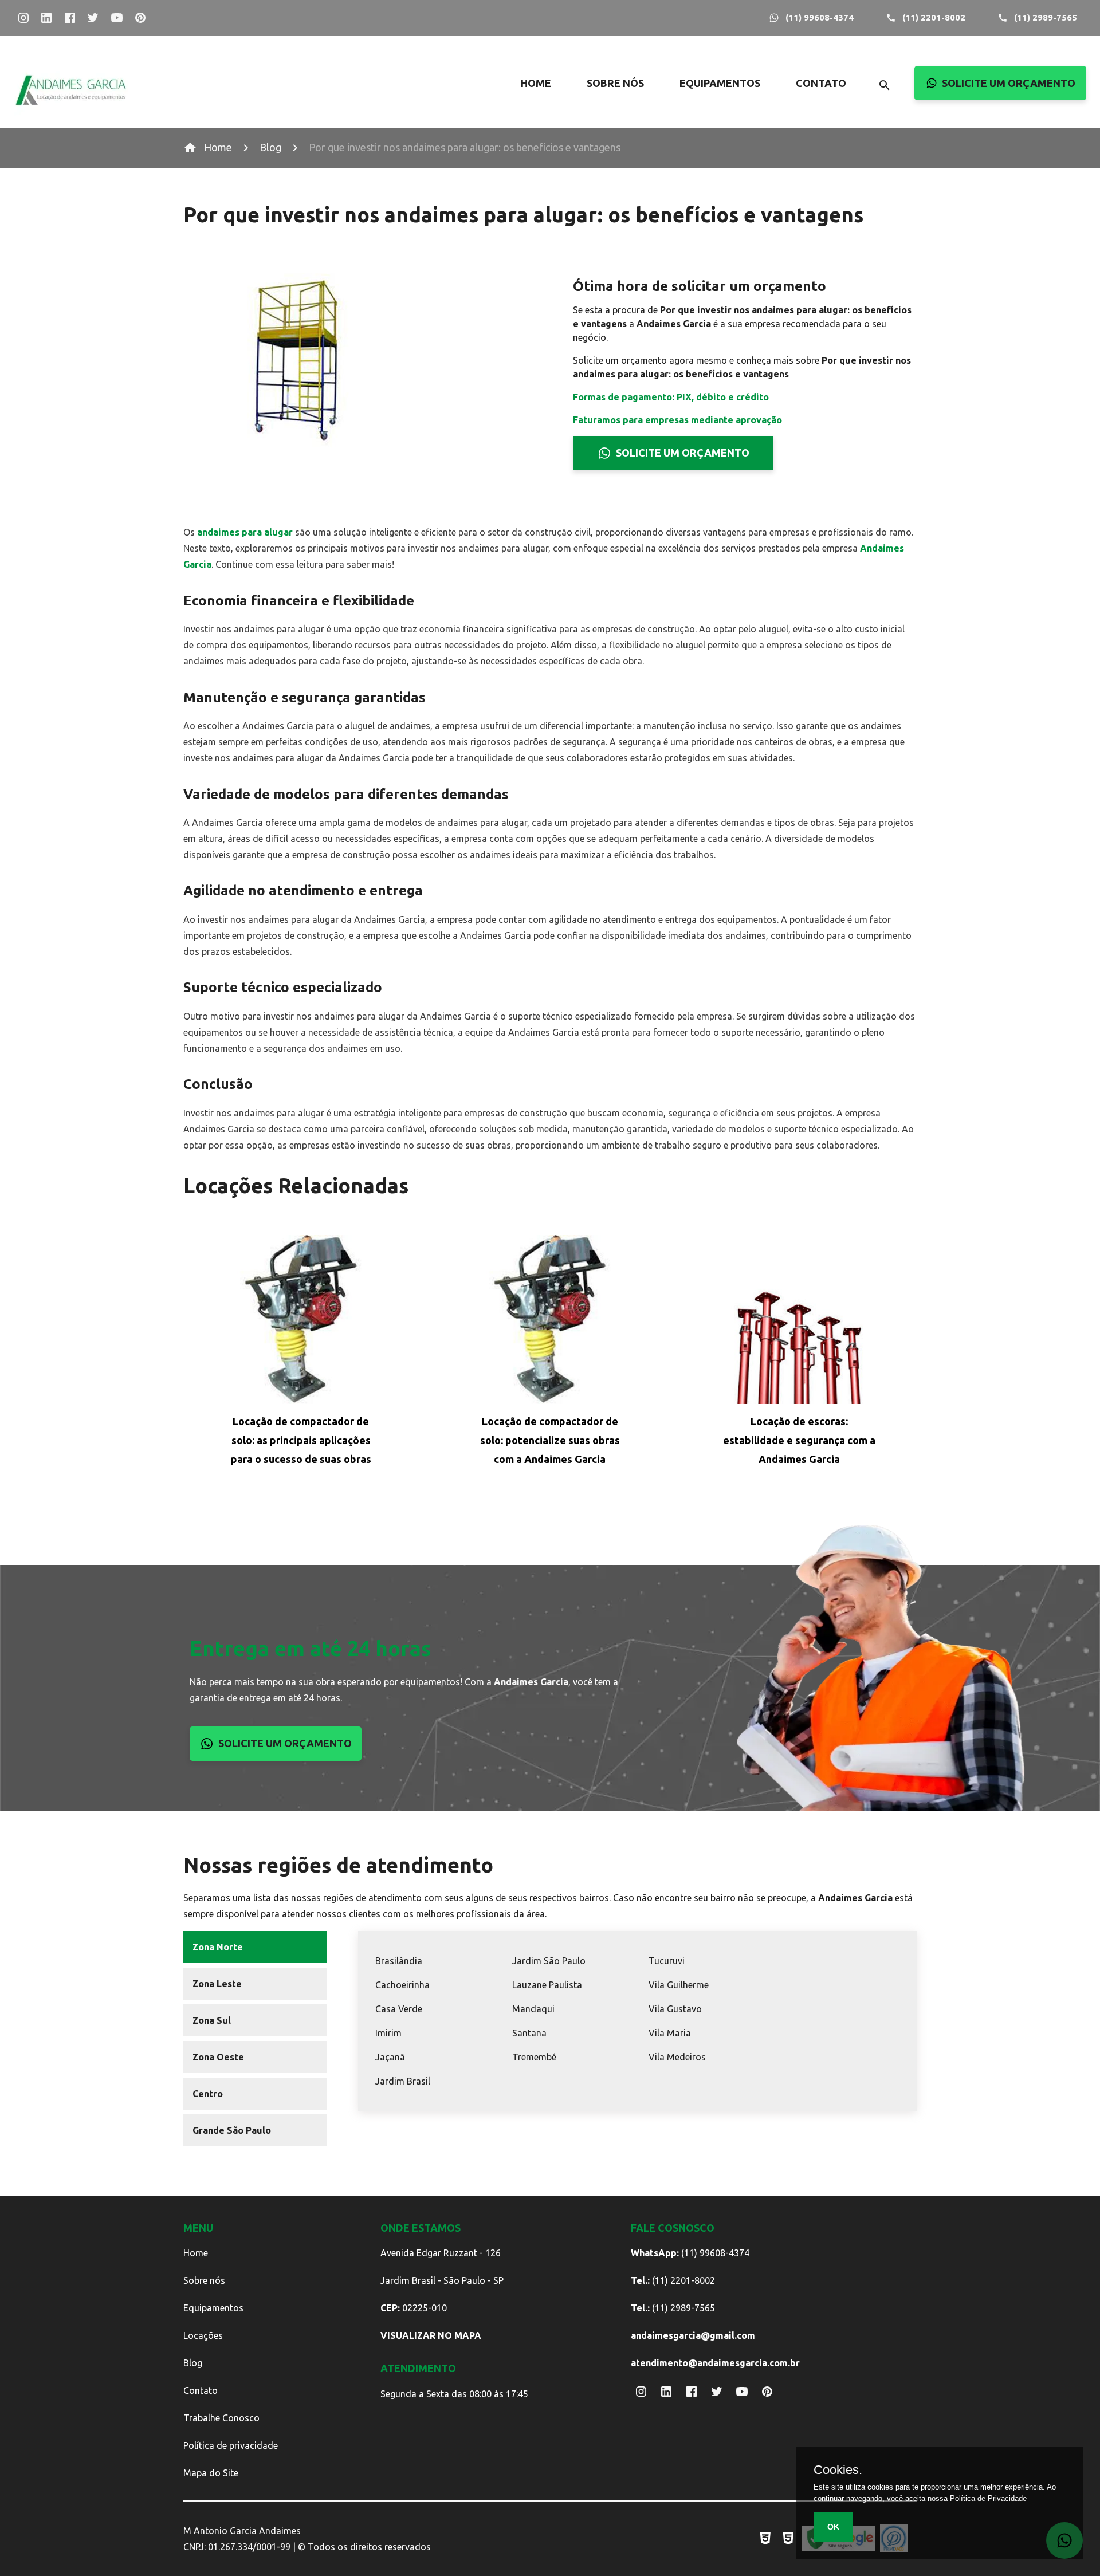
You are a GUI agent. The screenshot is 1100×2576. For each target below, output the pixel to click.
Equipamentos (213, 2308)
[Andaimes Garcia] (71, 113)
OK (833, 2527)
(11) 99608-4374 (820, 17)
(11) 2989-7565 (1046, 17)
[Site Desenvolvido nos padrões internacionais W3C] (765, 2538)
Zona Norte (218, 1947)
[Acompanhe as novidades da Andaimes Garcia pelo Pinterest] (141, 18)
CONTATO (821, 83)
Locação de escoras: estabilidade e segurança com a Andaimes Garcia (799, 1440)
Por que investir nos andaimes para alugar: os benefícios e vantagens (465, 147)
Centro (208, 2094)
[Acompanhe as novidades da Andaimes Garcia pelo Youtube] (117, 18)
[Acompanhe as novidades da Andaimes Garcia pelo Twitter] (93, 18)
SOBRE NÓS (615, 83)
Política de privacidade (231, 2445)
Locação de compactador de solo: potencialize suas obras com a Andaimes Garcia (550, 1440)
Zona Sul (212, 2020)
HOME (536, 83)
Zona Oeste (218, 2057)
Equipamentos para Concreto (754, 196)
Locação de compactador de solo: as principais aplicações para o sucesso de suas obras (301, 1440)
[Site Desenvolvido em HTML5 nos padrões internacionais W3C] (788, 2538)
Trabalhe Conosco (221, 2418)
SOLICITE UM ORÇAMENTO (1009, 83)
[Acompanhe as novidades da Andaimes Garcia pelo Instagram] (23, 18)
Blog (270, 147)
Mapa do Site (211, 2473)
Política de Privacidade (988, 2498)
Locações (203, 2335)
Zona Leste (217, 1984)
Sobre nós (204, 2280)
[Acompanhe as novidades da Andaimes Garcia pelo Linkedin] (47, 18)
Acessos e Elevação (754, 103)
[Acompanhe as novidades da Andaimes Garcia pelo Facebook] (70, 18)
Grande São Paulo (232, 2130)
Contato (201, 2390)
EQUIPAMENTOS (720, 83)
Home (218, 147)
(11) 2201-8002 (934, 17)
